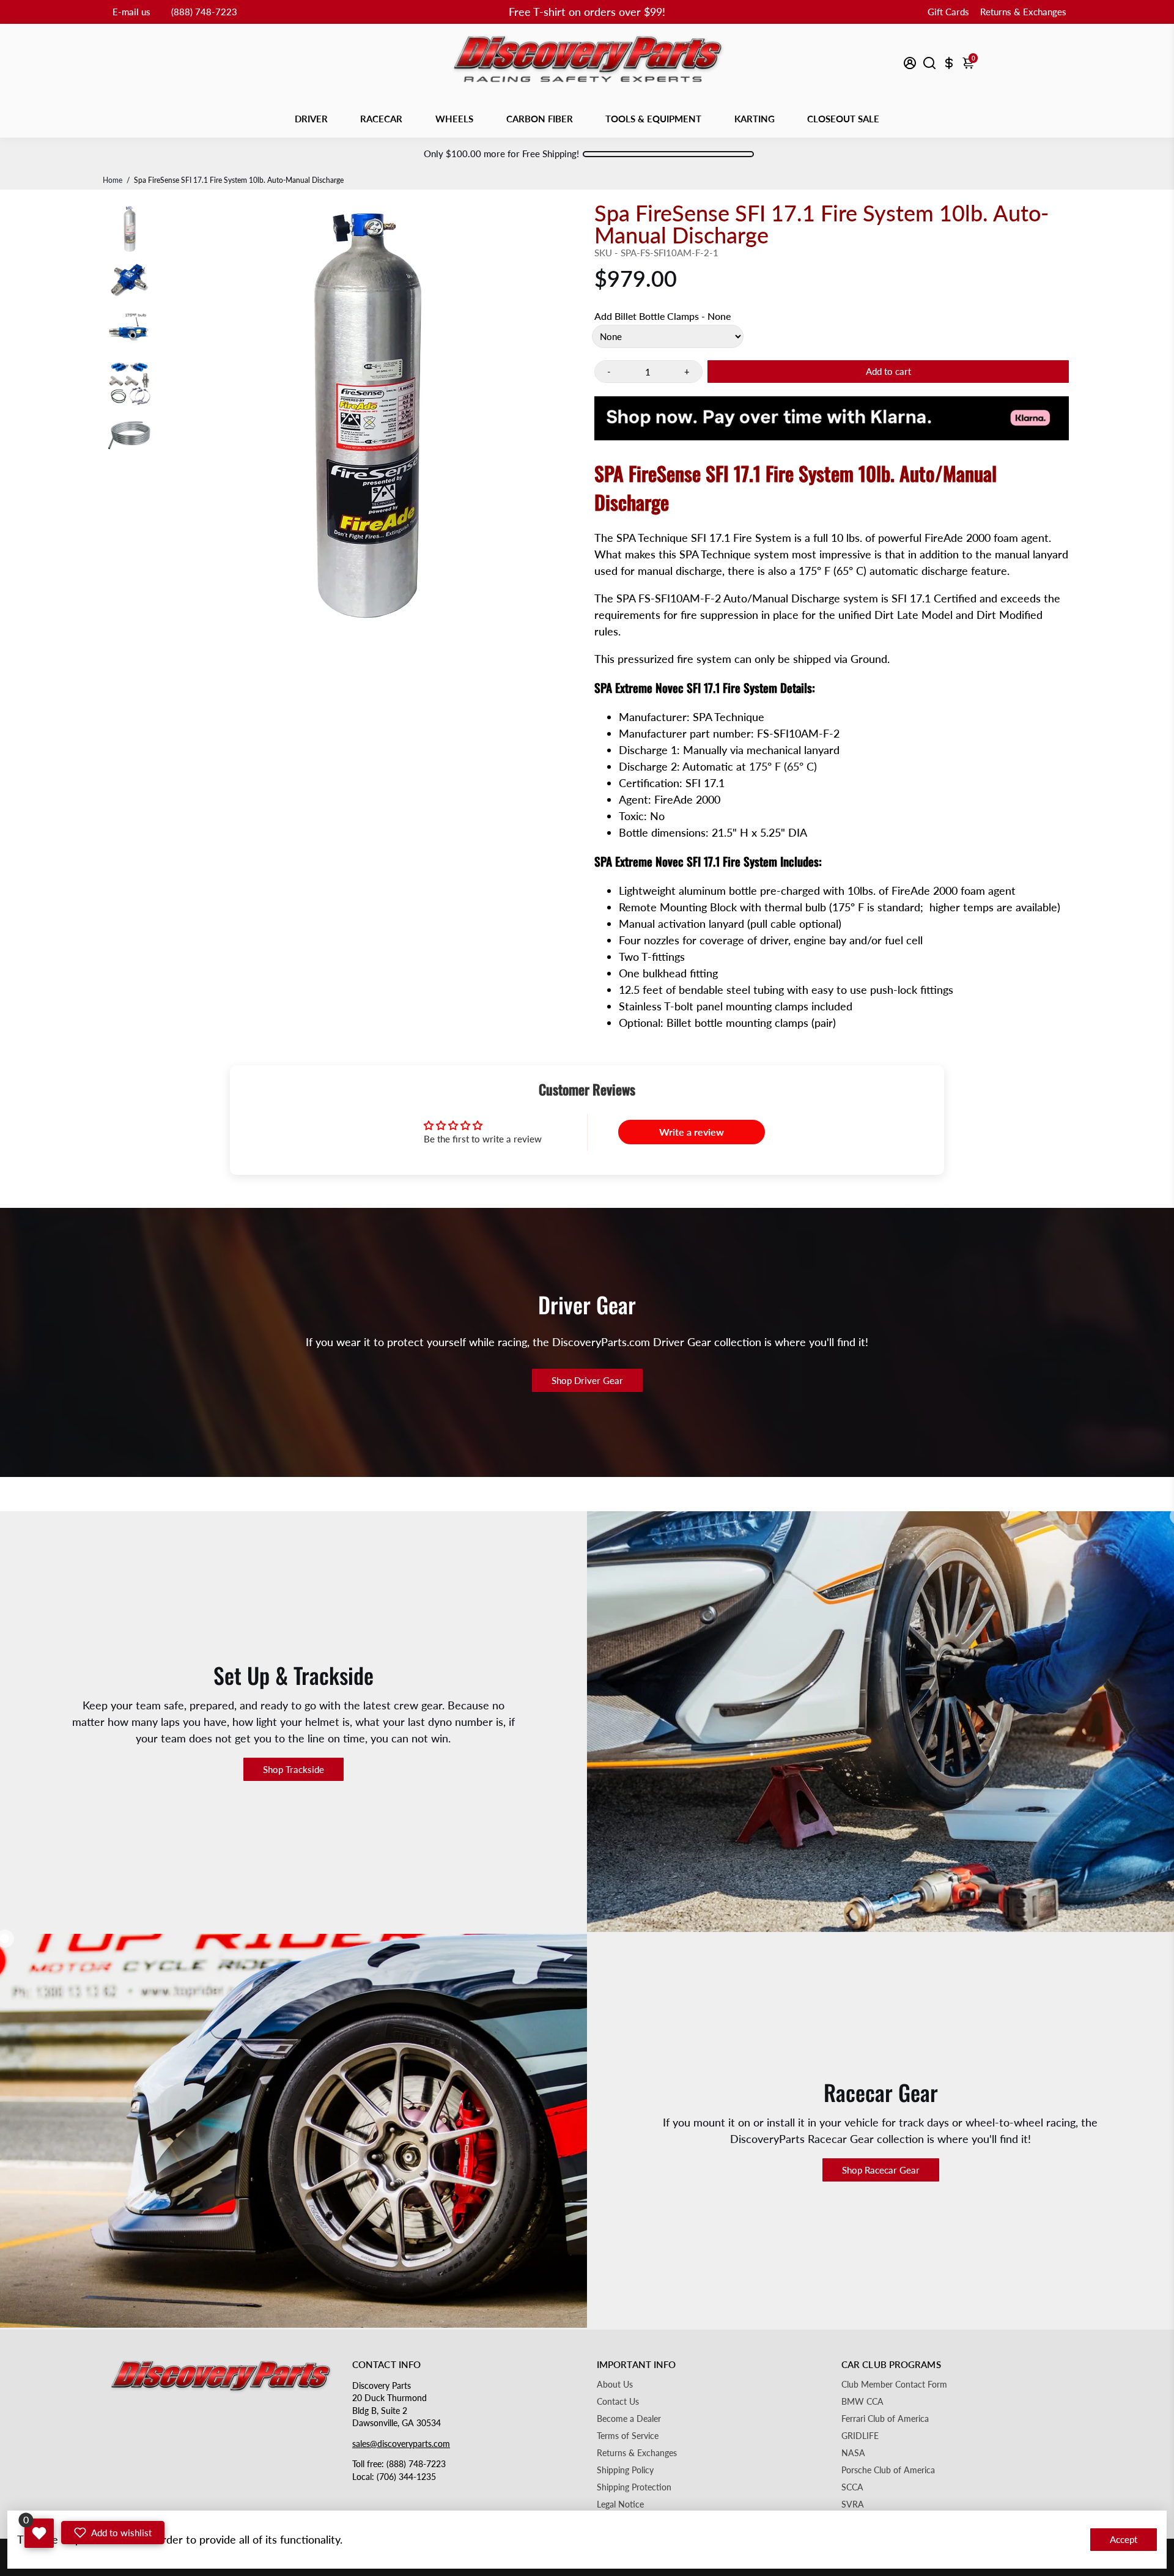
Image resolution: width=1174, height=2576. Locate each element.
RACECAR (381, 119)
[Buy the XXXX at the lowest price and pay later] (832, 431)
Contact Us (618, 2402)
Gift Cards (948, 12)
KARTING (755, 119)
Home (113, 180)
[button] (113, 2533)
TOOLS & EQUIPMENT (653, 119)
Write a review (692, 1132)
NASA (853, 2453)
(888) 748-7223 (204, 12)
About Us (615, 2385)
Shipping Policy (625, 2470)
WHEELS (454, 119)
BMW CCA (862, 2402)
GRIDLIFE (860, 2436)
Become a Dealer (629, 2419)
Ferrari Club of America (885, 2419)
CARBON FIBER (540, 119)
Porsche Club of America (888, 2470)
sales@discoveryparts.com (401, 2444)
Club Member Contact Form (894, 2385)
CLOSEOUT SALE (843, 119)
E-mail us (131, 12)
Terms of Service (628, 2436)
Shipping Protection (634, 2487)
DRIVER (311, 119)
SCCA (852, 2487)
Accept (1124, 2539)
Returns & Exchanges (1023, 12)
